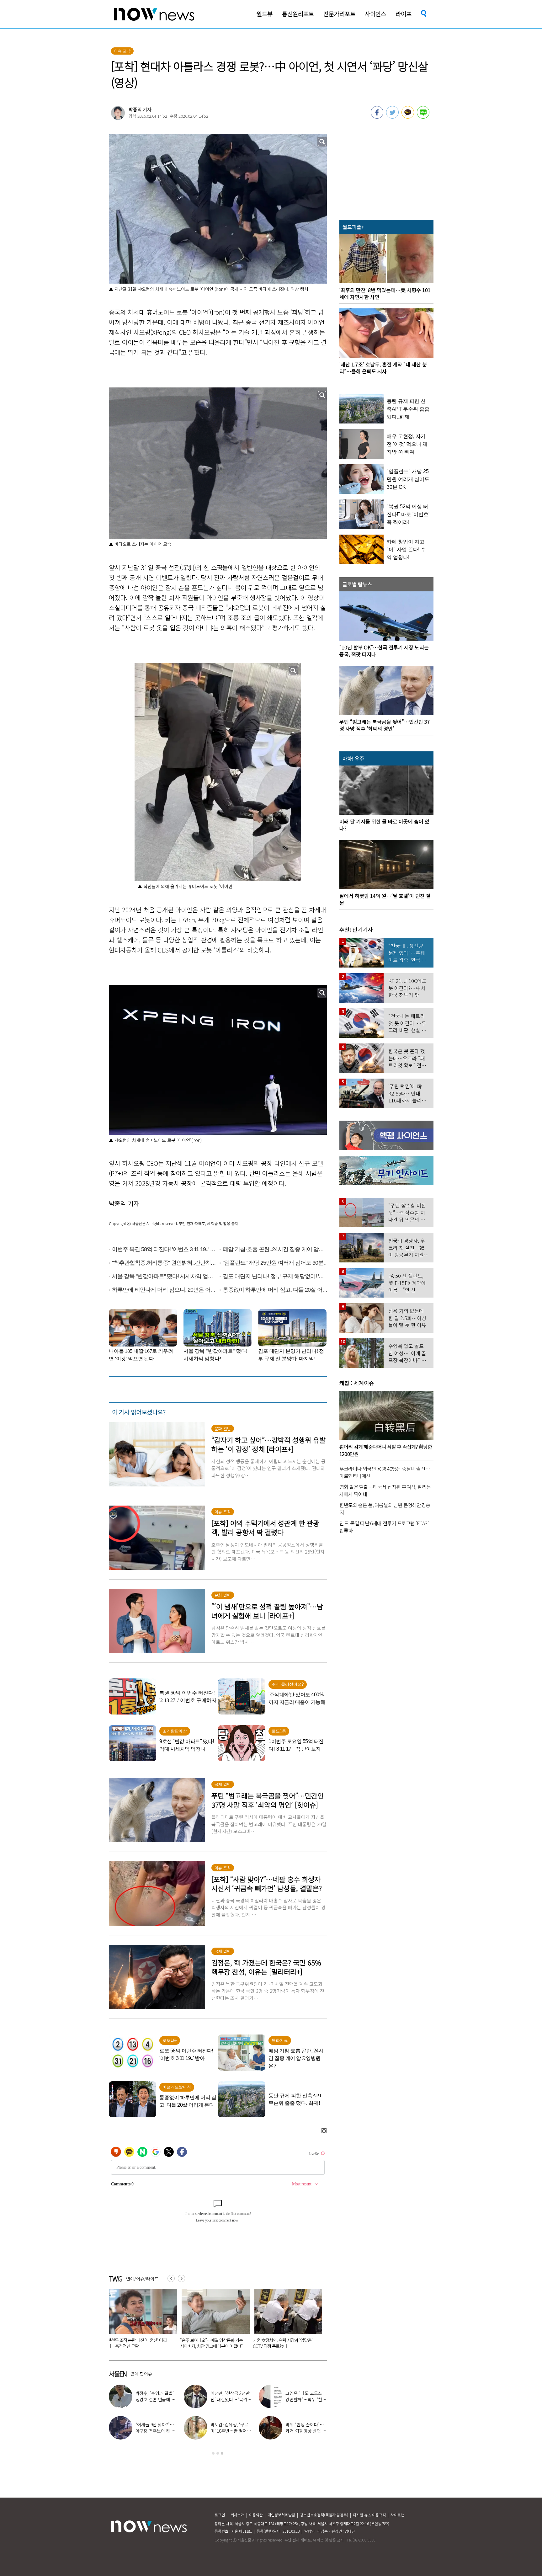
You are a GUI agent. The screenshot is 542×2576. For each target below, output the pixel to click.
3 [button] (222, 2453)
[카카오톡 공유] (408, 117)
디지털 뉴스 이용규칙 (369, 2515)
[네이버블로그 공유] (423, 117)
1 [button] (213, 2453)
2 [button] (218, 2453)
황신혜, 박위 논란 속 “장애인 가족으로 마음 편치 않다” (231, 2431)
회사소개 (237, 2515)
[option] (141, 2321)
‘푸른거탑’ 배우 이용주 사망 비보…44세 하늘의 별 (213, 2343)
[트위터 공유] (392, 117)
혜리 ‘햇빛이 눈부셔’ (158, 2428)
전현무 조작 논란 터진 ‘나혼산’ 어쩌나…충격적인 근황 (306, 2399)
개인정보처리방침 (281, 2515)
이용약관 (256, 2515)
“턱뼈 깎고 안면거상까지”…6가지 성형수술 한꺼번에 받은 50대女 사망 (285, 2343)
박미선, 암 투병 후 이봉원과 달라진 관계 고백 (230, 2399)
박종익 (135, 109)
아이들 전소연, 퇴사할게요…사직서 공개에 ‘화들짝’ (305, 2431)
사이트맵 (397, 2515)
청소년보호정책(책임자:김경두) (324, 2515)
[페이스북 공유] (377, 117)
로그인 (220, 2515)
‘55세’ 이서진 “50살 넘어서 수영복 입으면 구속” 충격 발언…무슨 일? (140, 2343)
